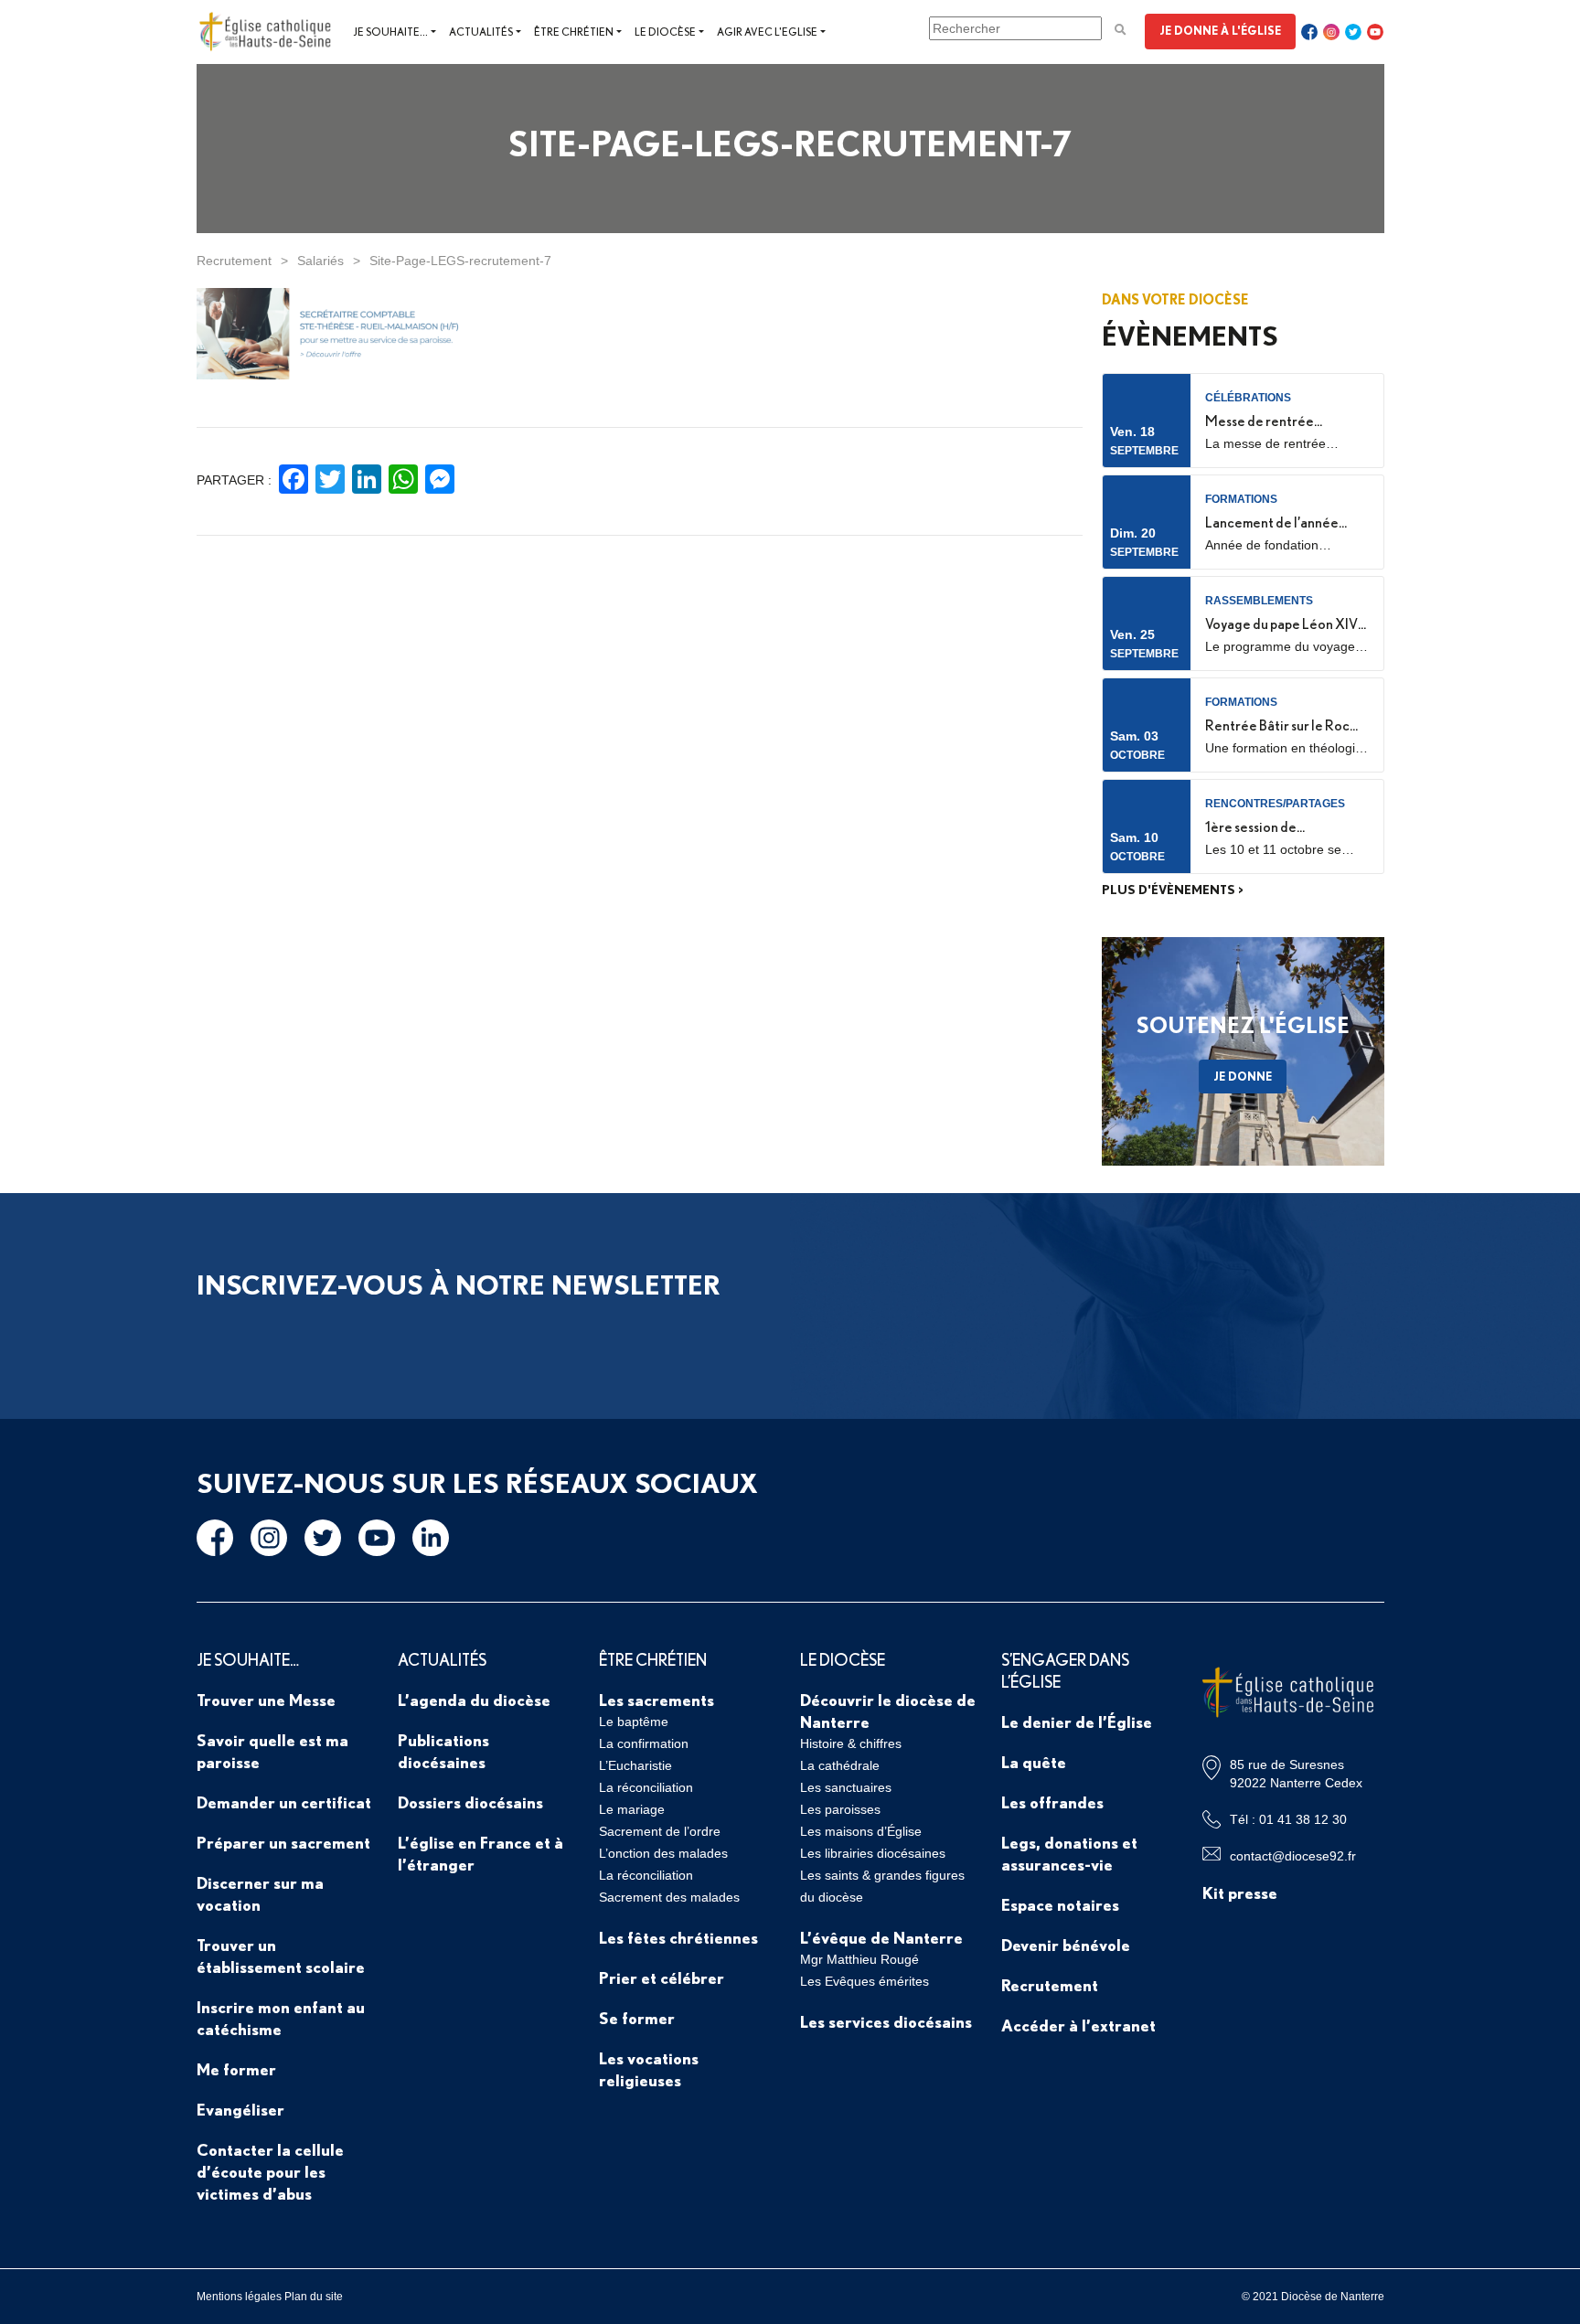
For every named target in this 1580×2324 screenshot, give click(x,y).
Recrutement (234, 261)
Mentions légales (239, 2297)
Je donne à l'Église (1220, 30)
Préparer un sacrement (283, 1842)
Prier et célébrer (662, 1978)
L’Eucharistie (635, 1765)
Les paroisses (840, 1809)
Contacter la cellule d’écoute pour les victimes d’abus (270, 2171)
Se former (637, 2018)
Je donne (1243, 1076)
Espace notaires (1060, 1904)
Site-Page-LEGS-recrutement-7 (460, 261)
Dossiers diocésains (470, 1802)
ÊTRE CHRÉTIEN (653, 1659)
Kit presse (1240, 1892)
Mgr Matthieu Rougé (859, 1959)
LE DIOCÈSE (843, 1659)
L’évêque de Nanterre (881, 1937)
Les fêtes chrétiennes (678, 1937)
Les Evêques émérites (865, 1981)
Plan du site (314, 2297)
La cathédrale (840, 1765)
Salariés (320, 261)
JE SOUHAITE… (248, 1659)
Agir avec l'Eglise (767, 32)
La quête (1034, 1762)
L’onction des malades (663, 1853)
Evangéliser (240, 2109)
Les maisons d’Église (861, 1831)
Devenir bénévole (1066, 1945)
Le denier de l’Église (1077, 1722)
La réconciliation (646, 1787)
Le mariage (632, 1809)
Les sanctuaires (846, 1787)
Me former (236, 2069)
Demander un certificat (284, 1802)
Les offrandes (1052, 1802)
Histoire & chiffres (851, 1743)
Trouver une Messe (266, 1700)
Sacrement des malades (669, 1897)
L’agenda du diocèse (474, 1700)
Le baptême (634, 1722)
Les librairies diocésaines (873, 1853)
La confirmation (644, 1743)
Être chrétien (574, 32)
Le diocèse (665, 32)
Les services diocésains (886, 2021)
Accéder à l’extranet (1078, 2025)
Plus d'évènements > (1173, 890)
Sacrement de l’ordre (660, 1831)
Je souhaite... (390, 32)
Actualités (481, 32)
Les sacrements (657, 1700)
